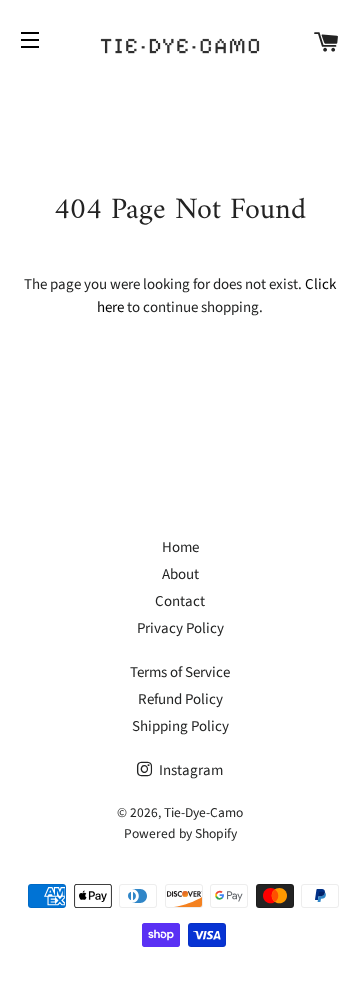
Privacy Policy (180, 628)
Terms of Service (180, 672)
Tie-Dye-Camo (203, 812)
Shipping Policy (180, 726)
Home (180, 547)
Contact (180, 601)
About (180, 574)
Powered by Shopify (180, 833)
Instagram (189, 770)
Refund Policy (180, 699)
